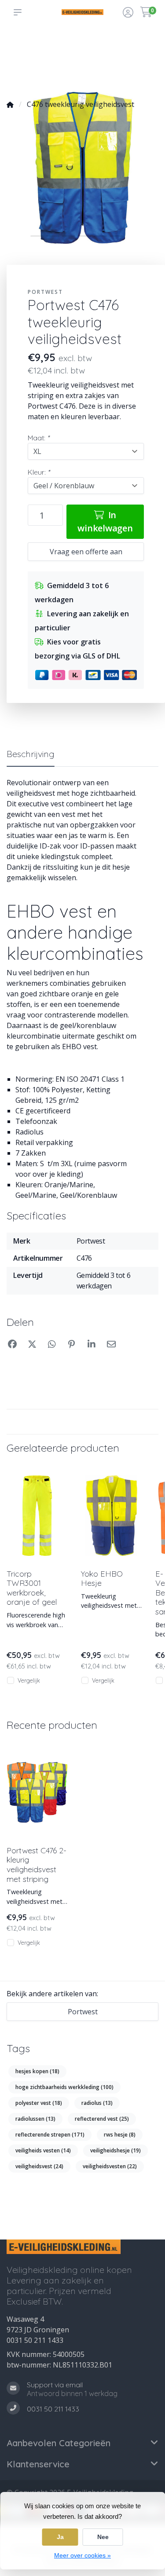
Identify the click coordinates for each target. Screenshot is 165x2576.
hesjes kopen (37, 2071)
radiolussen (35, 2119)
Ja (60, 2537)
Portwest (45, 292)
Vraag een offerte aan (86, 552)
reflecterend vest (102, 2119)
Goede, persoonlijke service (25, 44)
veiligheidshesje (115, 2150)
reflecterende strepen (50, 2135)
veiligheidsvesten (110, 2166)
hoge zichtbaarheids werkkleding (64, 2087)
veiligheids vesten (43, 2150)
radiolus (97, 2103)
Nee (103, 2537)
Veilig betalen (117, 49)
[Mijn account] (128, 13)
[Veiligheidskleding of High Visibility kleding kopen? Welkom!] (82, 12)
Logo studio (53, 49)
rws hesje (120, 2135)
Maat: (38, 438)
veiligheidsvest (39, 2166)
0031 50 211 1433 (35, 2340)
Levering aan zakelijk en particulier (145, 62)
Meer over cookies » (82, 2555)
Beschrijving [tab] (31, 754)
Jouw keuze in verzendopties (85, 44)
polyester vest (39, 2103)
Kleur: (39, 472)
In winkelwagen (105, 521)
